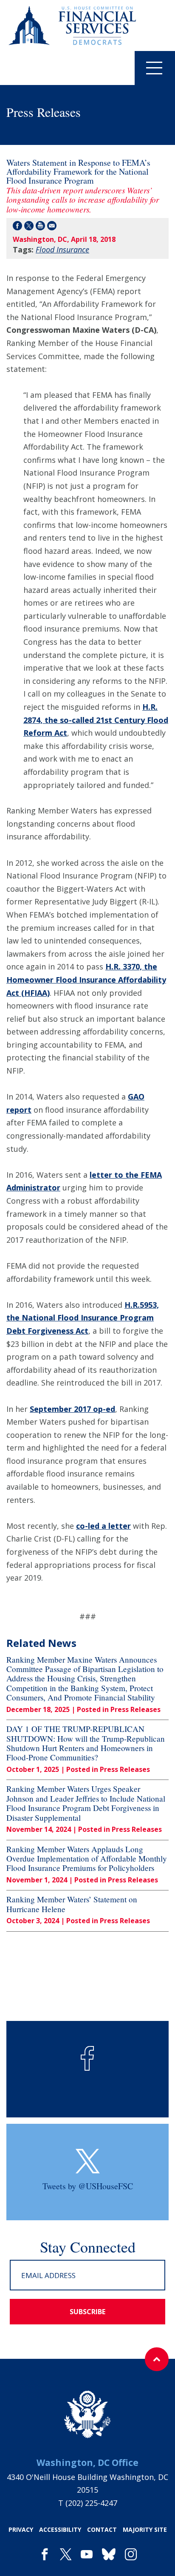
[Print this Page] (40, 227)
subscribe (87, 2312)
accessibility (60, 2529)
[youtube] (87, 2555)
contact (102, 2529)
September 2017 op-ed (72, 1409)
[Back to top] (157, 2359)
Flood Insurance (62, 249)
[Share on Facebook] (17, 227)
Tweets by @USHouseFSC (88, 2186)
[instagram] (131, 2555)
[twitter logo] (88, 2161)
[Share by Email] (52, 227)
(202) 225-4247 (91, 2503)
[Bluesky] (109, 2555)
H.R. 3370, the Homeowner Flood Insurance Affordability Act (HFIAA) (86, 979)
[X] (66, 2555)
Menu (155, 68)
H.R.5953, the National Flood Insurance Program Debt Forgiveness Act (83, 1318)
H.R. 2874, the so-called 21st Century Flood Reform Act (96, 720)
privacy (21, 2529)
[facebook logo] (87, 2058)
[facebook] (45, 2555)
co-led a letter (103, 1526)
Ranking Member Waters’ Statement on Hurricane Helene (72, 1904)
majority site (145, 2529)
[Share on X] (29, 227)
